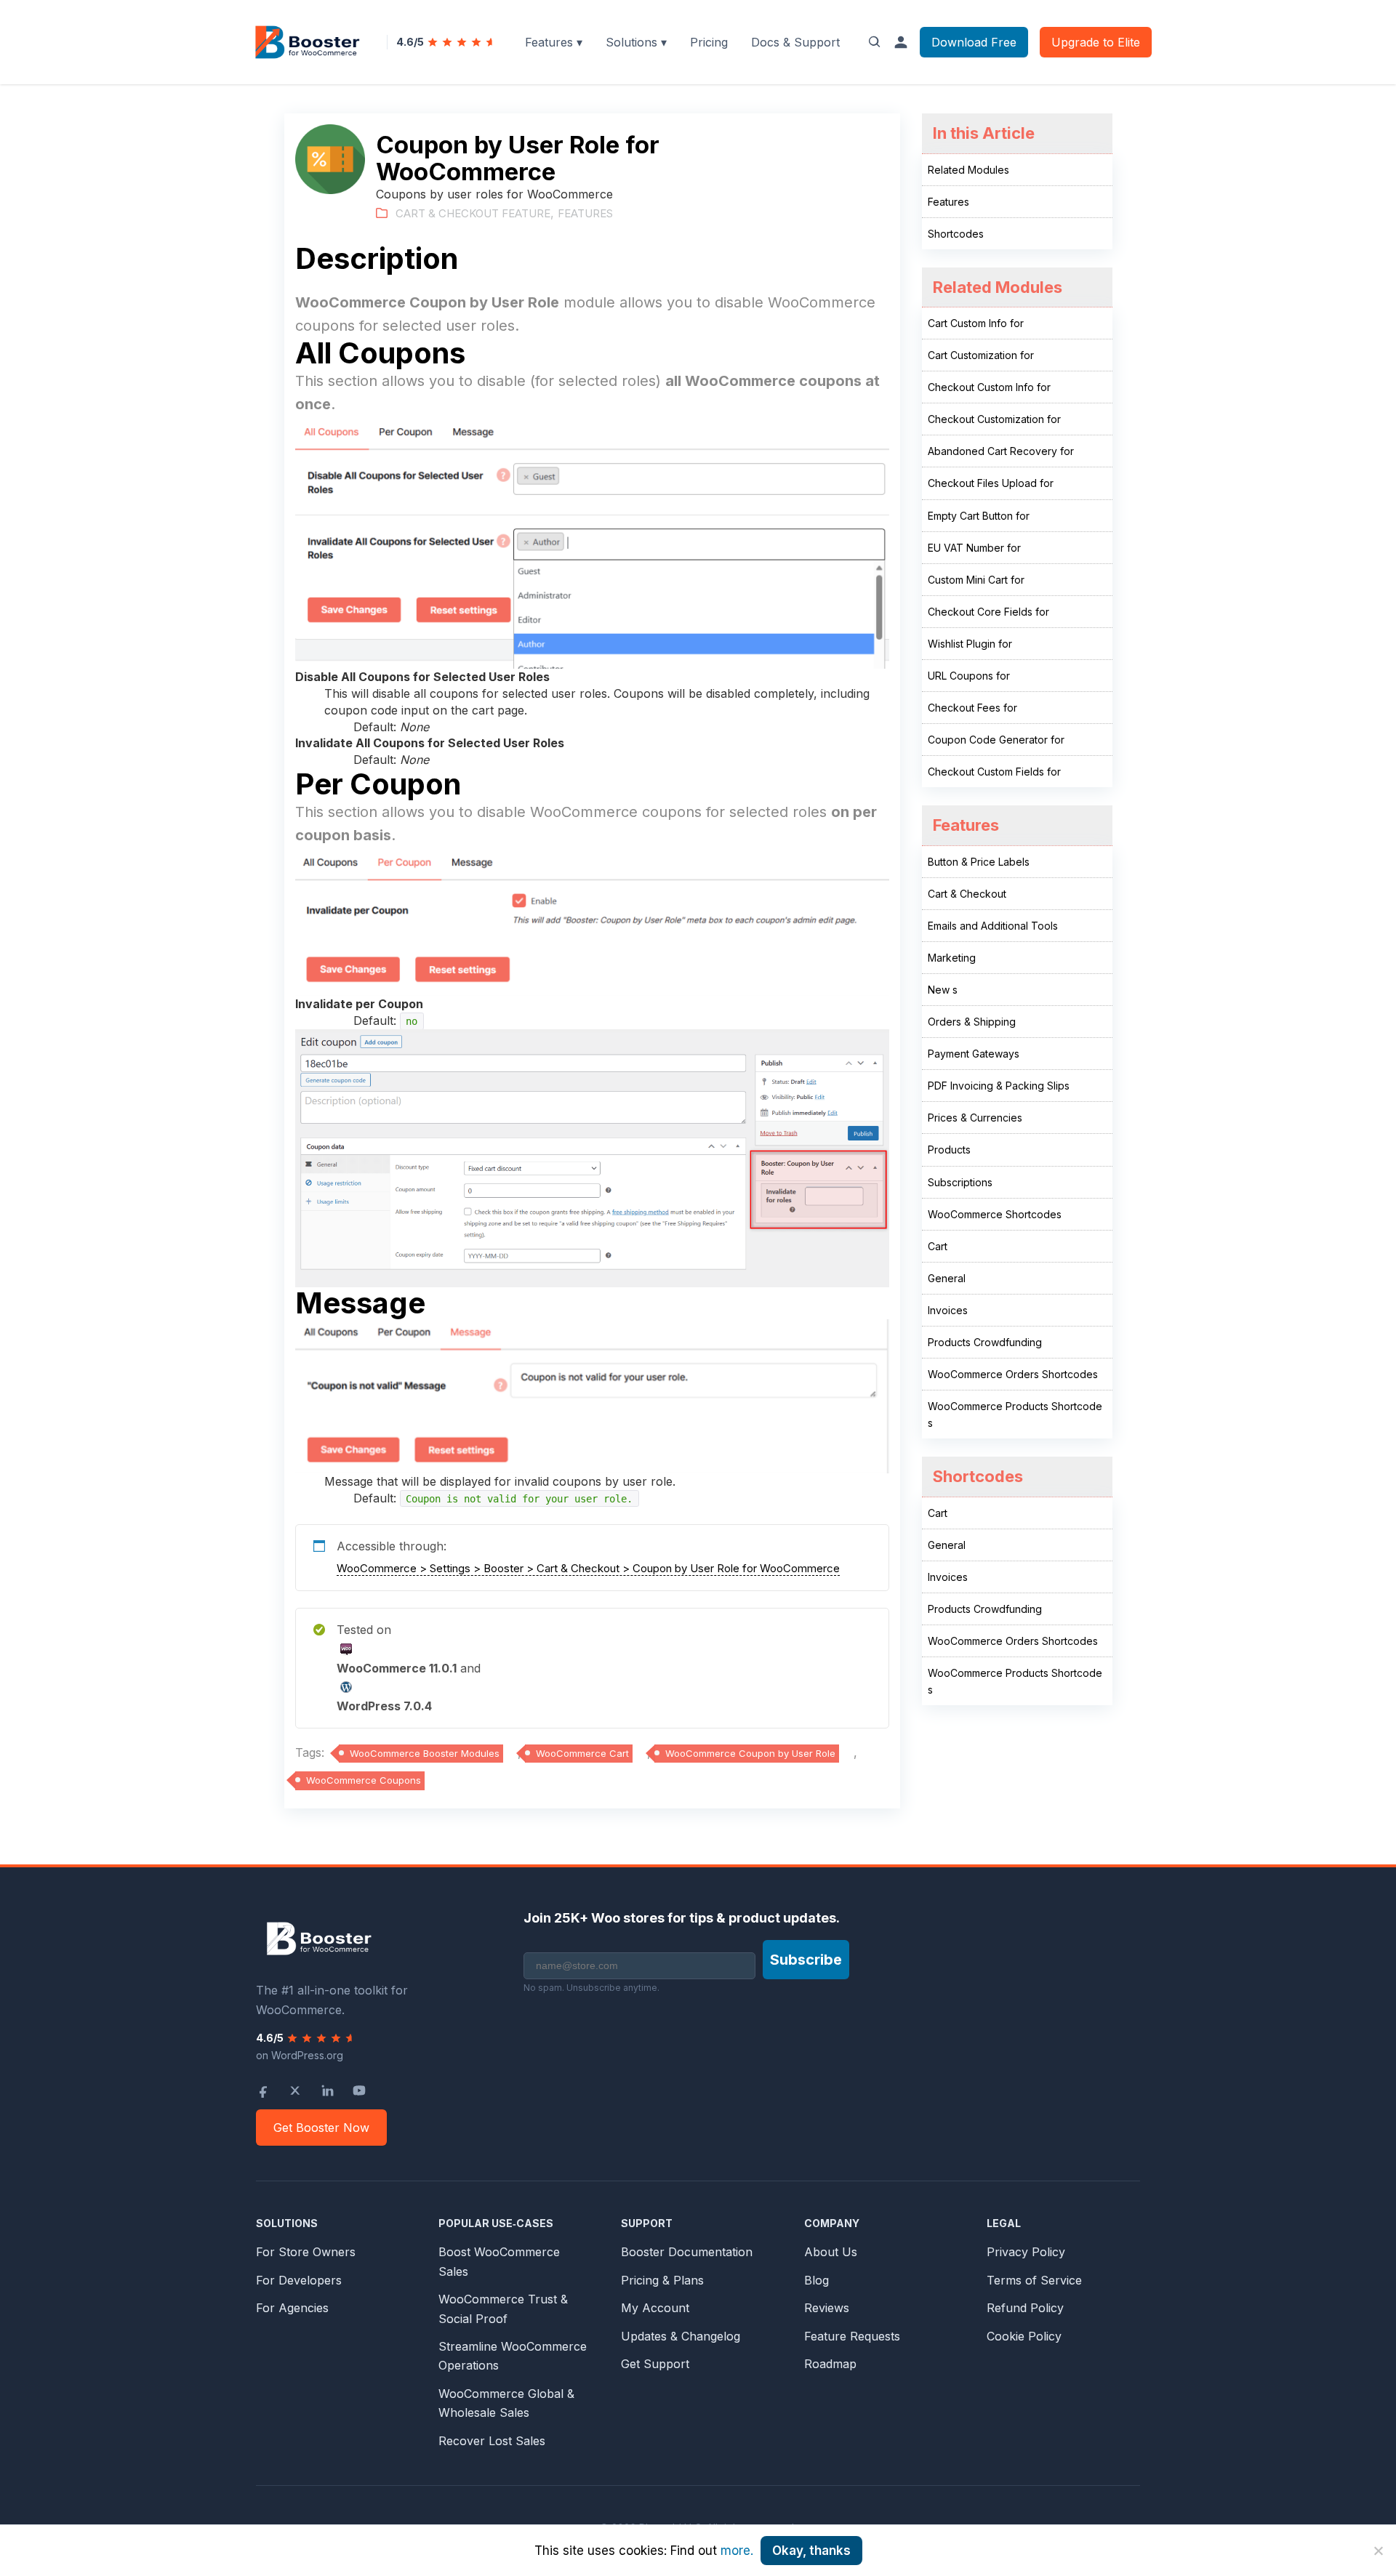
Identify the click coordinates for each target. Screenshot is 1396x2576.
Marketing (952, 958)
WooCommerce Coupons (364, 1780)
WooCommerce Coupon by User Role (750, 1753)
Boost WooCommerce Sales (499, 2261)
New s (943, 990)
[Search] (875, 42)
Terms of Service (1034, 2280)
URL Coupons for (969, 676)
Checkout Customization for (994, 419)
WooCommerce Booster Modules (425, 1753)
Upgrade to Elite (1096, 42)
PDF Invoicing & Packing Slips (999, 1086)
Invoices (948, 1310)
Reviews (827, 2308)
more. (737, 2551)
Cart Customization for (981, 355)
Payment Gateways (974, 1054)
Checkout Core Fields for (988, 612)
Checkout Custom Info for (989, 387)
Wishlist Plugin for (970, 644)
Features (585, 213)
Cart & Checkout (967, 894)
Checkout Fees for (972, 708)
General (947, 1278)
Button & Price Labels (979, 862)
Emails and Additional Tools (993, 926)
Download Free (974, 42)
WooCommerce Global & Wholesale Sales (506, 2403)
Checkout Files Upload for (991, 483)
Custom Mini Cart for (976, 580)
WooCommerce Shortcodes (995, 1214)
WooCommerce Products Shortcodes (1015, 1414)
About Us (831, 2252)
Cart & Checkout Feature (473, 213)
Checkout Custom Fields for (994, 772)
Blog (817, 2280)
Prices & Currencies (975, 1118)
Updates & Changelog (681, 2336)
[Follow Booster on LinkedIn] (327, 2090)
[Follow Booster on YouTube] (359, 2090)
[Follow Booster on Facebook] (263, 2090)
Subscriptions (960, 1182)
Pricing (709, 42)
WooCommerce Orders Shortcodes (1013, 1374)
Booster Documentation (687, 2252)
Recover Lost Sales (492, 2441)
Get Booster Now (321, 2128)
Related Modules (968, 170)
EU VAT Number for (974, 548)
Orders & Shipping (972, 1022)
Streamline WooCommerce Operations (513, 2356)
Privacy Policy (1026, 2252)
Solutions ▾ (636, 42)
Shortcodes (956, 234)
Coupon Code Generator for (996, 740)
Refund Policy (1025, 2308)
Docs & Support (795, 42)
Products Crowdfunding (985, 1342)
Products (949, 1150)
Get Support (655, 2364)
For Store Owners (306, 2252)
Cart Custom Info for (976, 323)
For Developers (299, 2280)
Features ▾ (554, 42)
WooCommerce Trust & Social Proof (503, 2309)
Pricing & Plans (662, 2280)
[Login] (901, 42)
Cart (938, 1246)
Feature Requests (852, 2336)
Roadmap (830, 2364)
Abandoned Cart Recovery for (1001, 451)
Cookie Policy (1024, 2336)
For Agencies (292, 2308)
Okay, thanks (811, 2551)
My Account (655, 2308)
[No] (1378, 2551)
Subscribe (806, 1960)
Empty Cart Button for (979, 516)
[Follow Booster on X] (295, 2090)
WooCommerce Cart (582, 1753)
